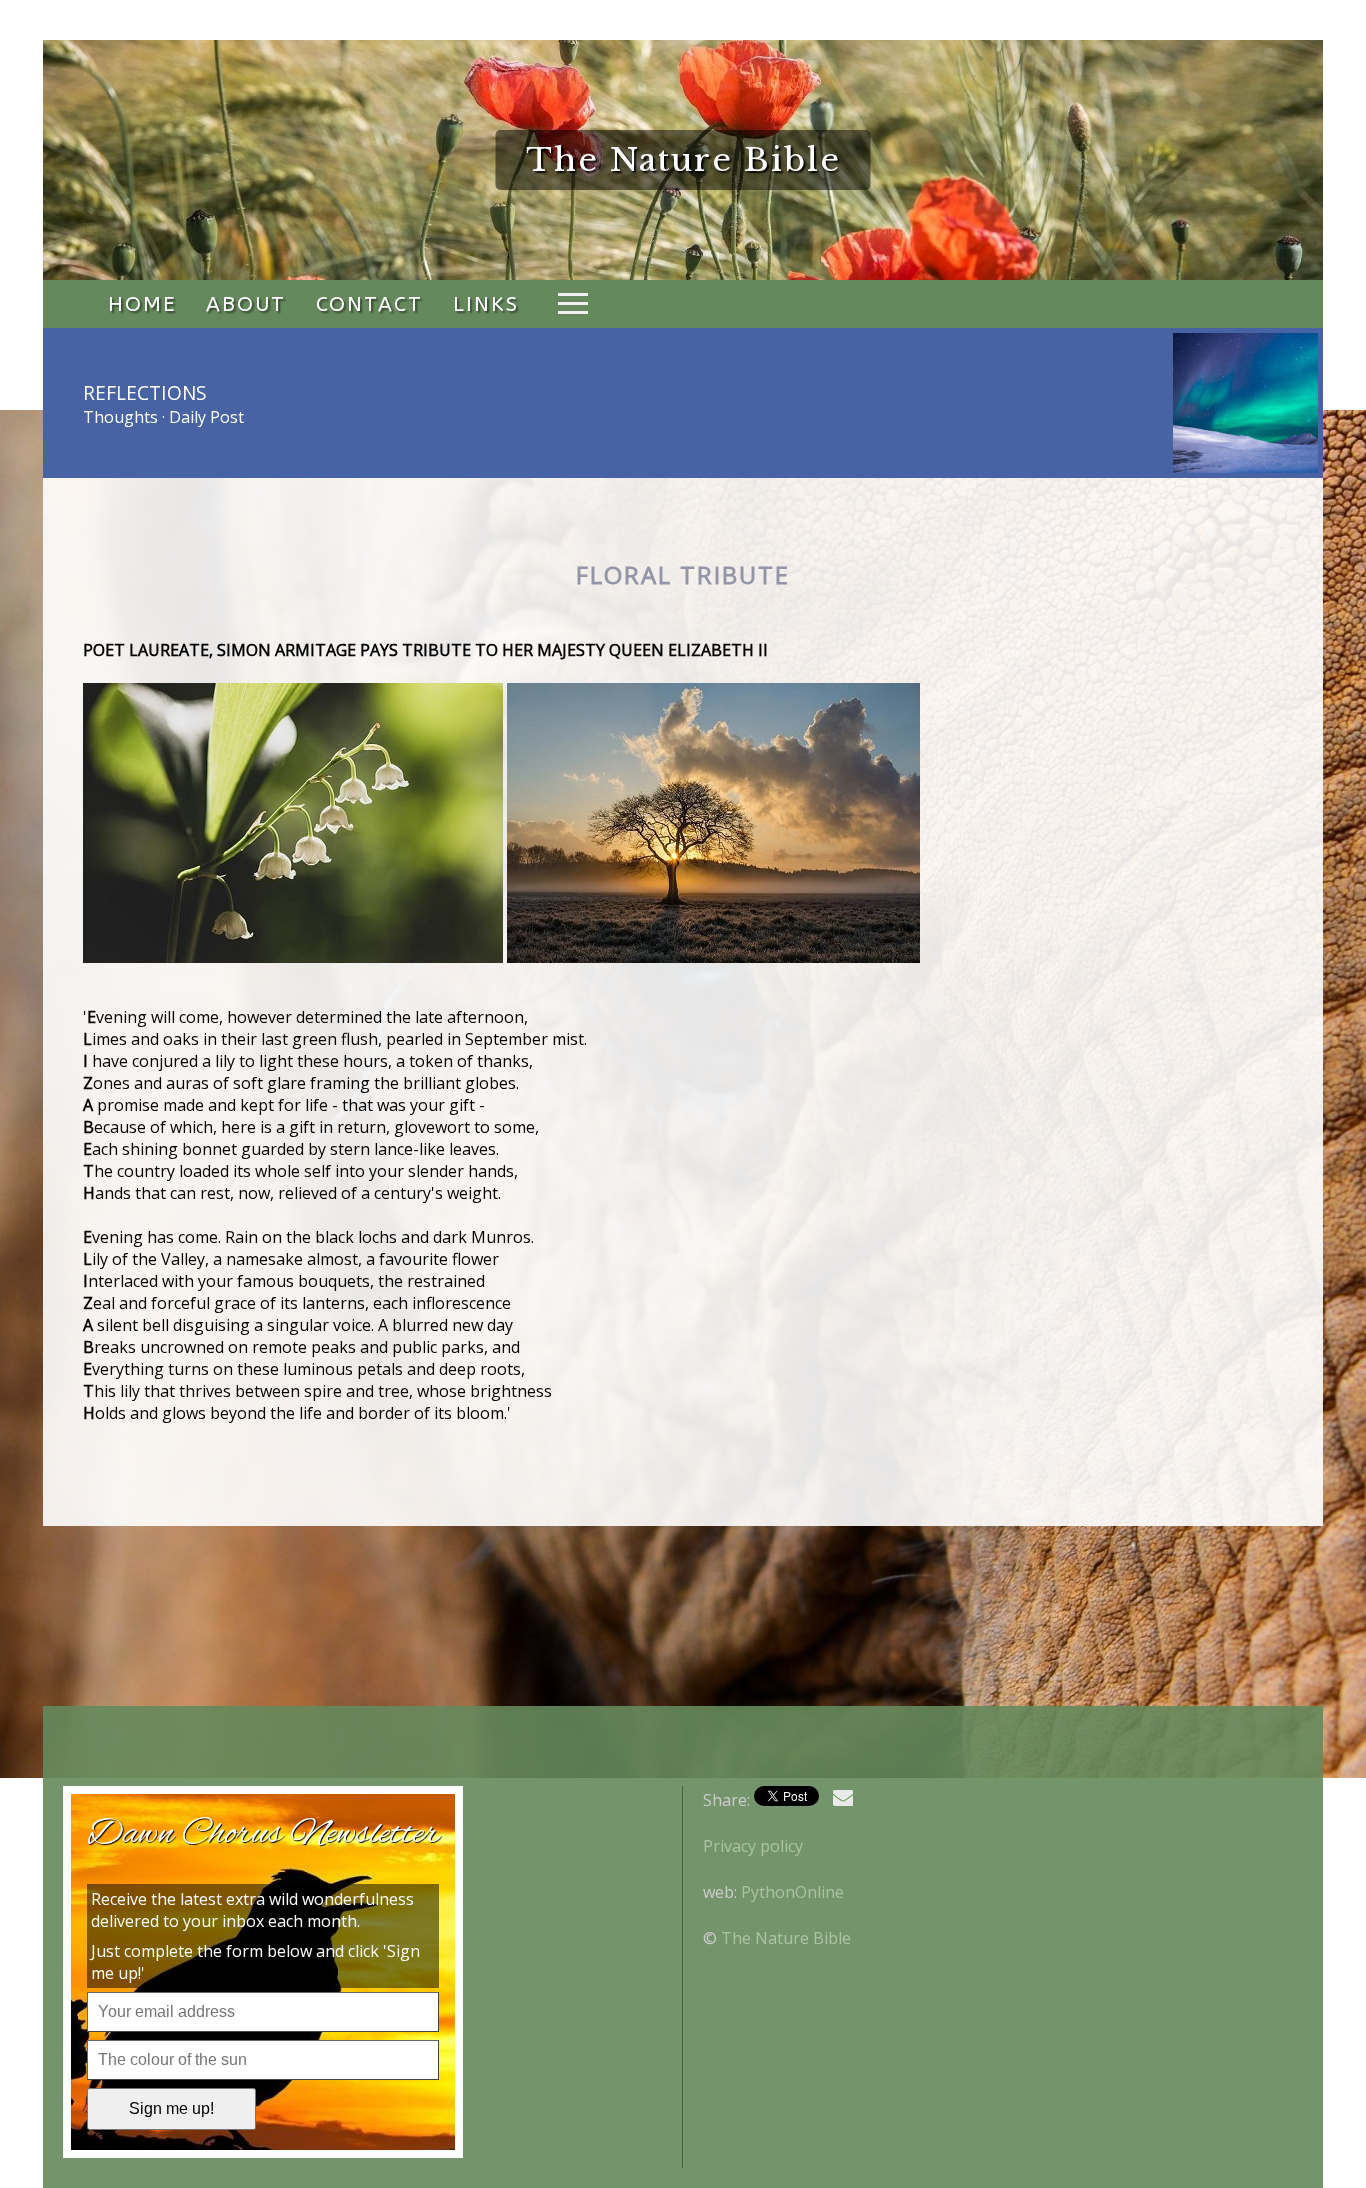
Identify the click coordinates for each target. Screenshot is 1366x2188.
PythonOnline (792, 1892)
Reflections (145, 392)
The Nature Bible (786, 1938)
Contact (369, 304)
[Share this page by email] (843, 1798)
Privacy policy (753, 1846)
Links (486, 304)
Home (142, 304)
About (246, 304)
